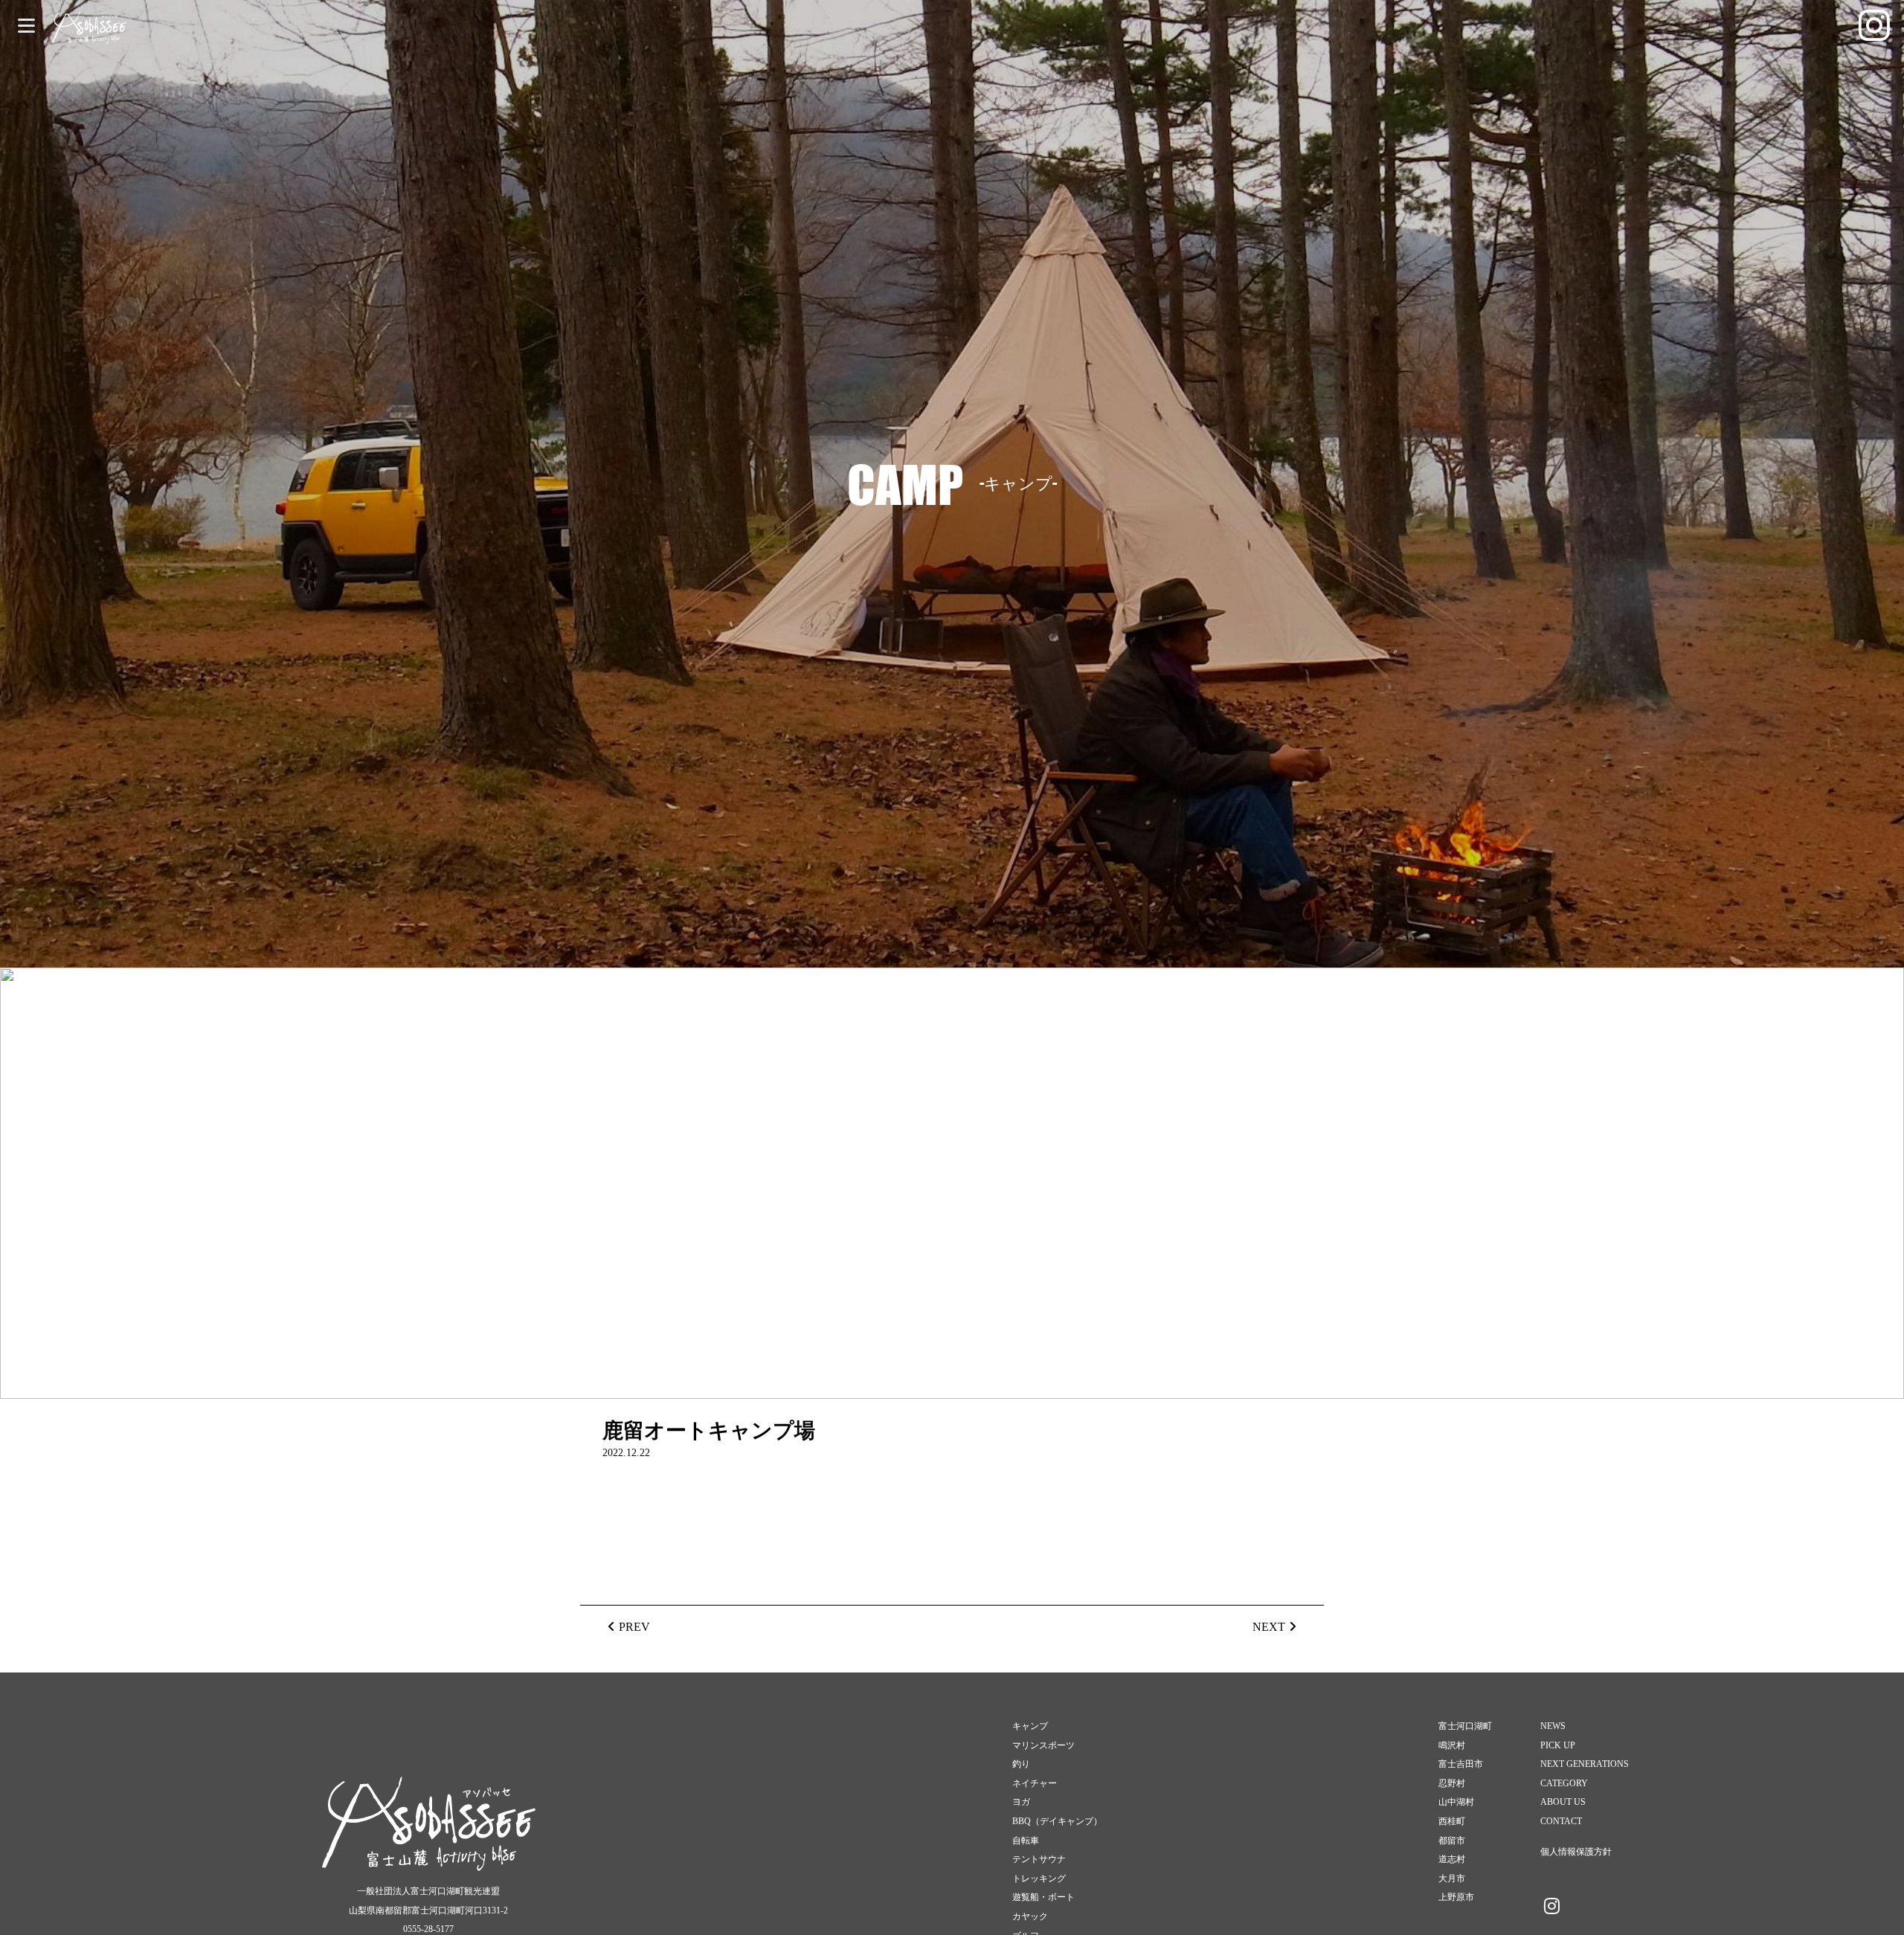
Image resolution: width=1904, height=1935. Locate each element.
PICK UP (1558, 1745)
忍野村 (1452, 1783)
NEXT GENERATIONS (1585, 1764)
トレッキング (1039, 1878)
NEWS (1553, 1726)
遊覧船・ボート (1043, 1897)
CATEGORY (1564, 1783)
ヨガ (1021, 1802)
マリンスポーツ (1043, 1745)
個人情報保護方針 (1576, 1852)
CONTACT (1561, 1821)
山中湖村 (1456, 1802)
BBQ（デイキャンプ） (1057, 1821)
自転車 (1026, 1841)
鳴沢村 (1452, 1745)
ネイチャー (1035, 1783)
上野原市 (1456, 1897)
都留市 (1452, 1841)
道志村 (1452, 1859)
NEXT (1269, 1627)
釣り (1021, 1764)
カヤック (1030, 1916)
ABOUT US (1563, 1802)
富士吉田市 (1461, 1764)
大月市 (1452, 1878)
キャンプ (1030, 1726)
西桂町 (1452, 1821)
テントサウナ (1039, 1859)
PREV (634, 1627)
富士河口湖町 (1465, 1726)
